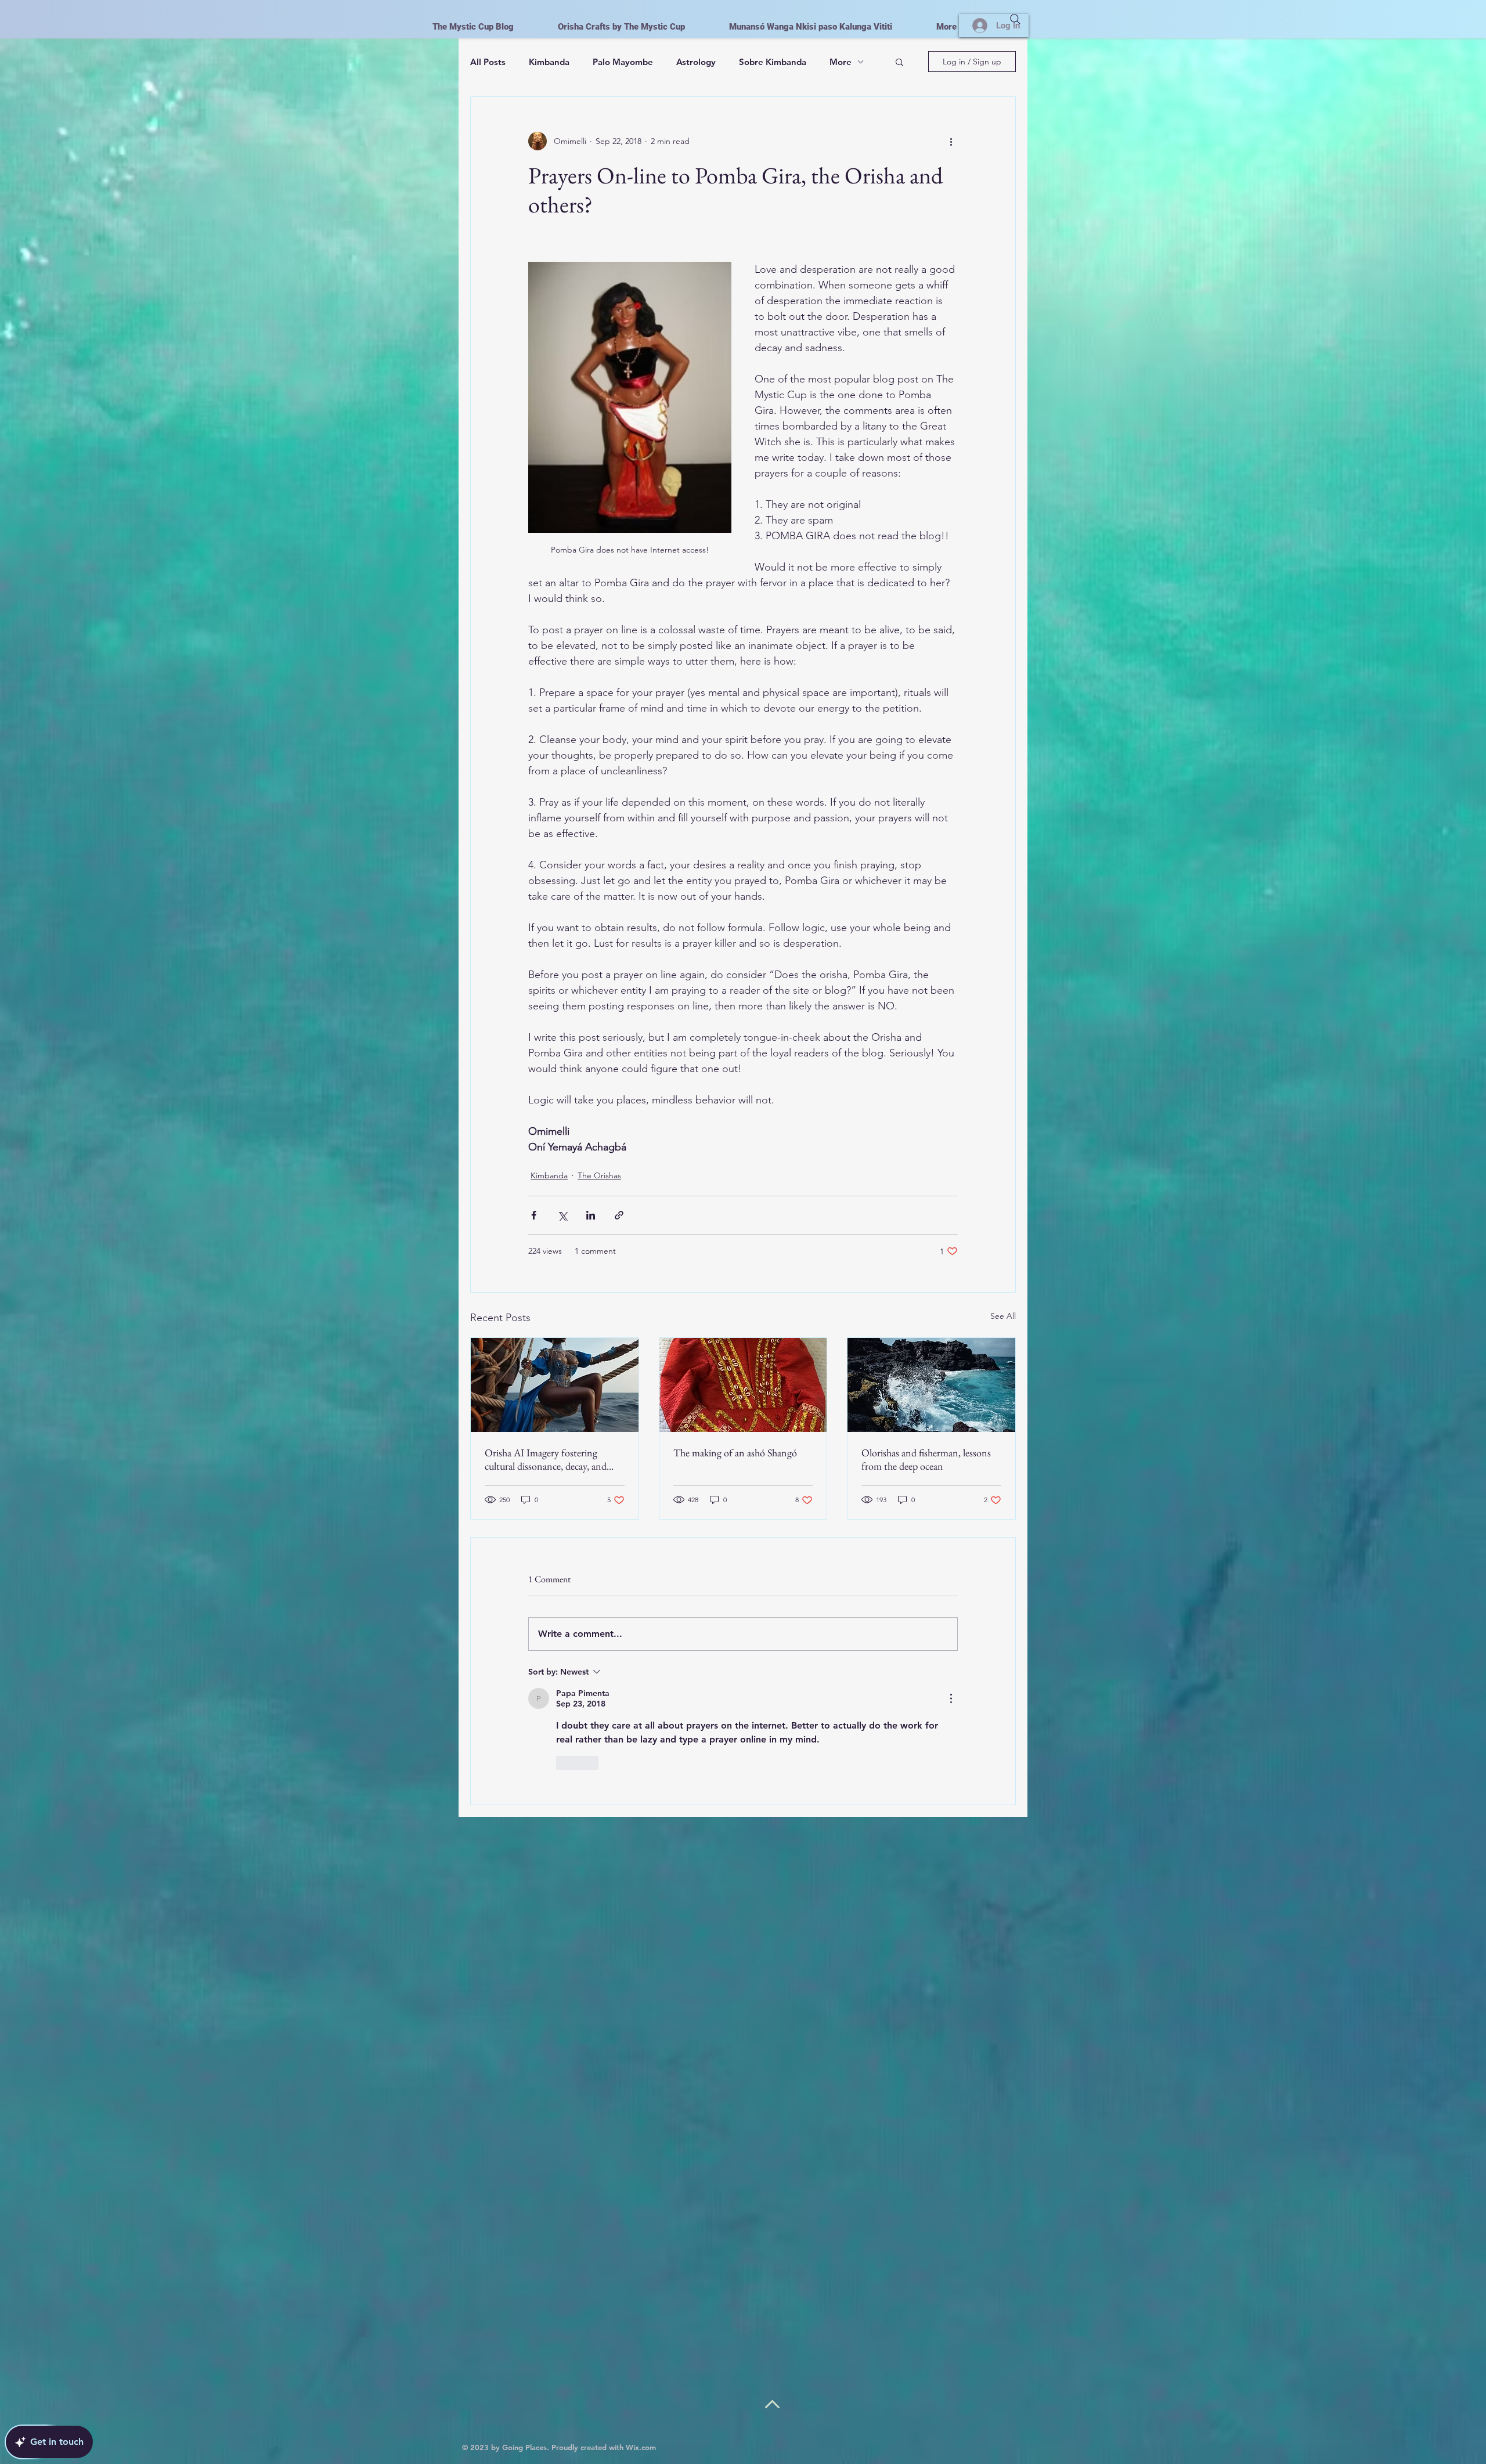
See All (1003, 1316)
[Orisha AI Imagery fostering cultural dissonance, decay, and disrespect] (555, 1385)
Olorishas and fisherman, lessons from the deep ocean (926, 1459)
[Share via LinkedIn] (591, 1215)
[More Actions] (951, 1698)
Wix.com (641, 2447)
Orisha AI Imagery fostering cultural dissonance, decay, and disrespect (546, 1459)
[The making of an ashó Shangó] (743, 1385)
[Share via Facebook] (534, 1215)
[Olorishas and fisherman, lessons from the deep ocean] (931, 1385)
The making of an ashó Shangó (735, 1453)
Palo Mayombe (623, 62)
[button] (899, 62)
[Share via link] (619, 1215)
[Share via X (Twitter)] (562, 1215)
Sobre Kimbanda (773, 62)
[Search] (1015, 19)
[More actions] (951, 141)
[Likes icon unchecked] (564, 1763)
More (841, 62)
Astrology (696, 62)
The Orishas (599, 1175)
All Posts (488, 62)
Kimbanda (549, 62)
